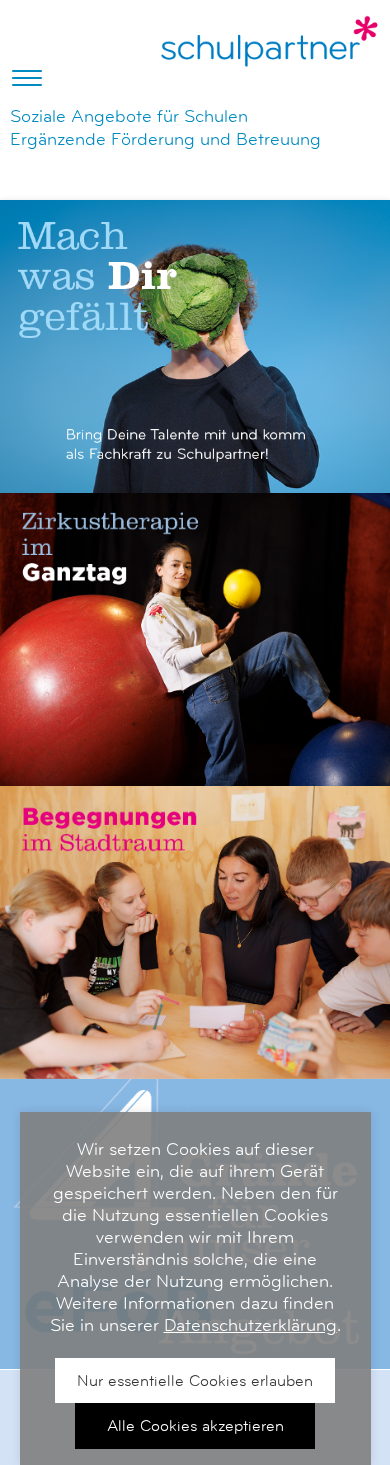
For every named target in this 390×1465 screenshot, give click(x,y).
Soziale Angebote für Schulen (129, 116)
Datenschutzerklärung (250, 1325)
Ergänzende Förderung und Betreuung (165, 139)
